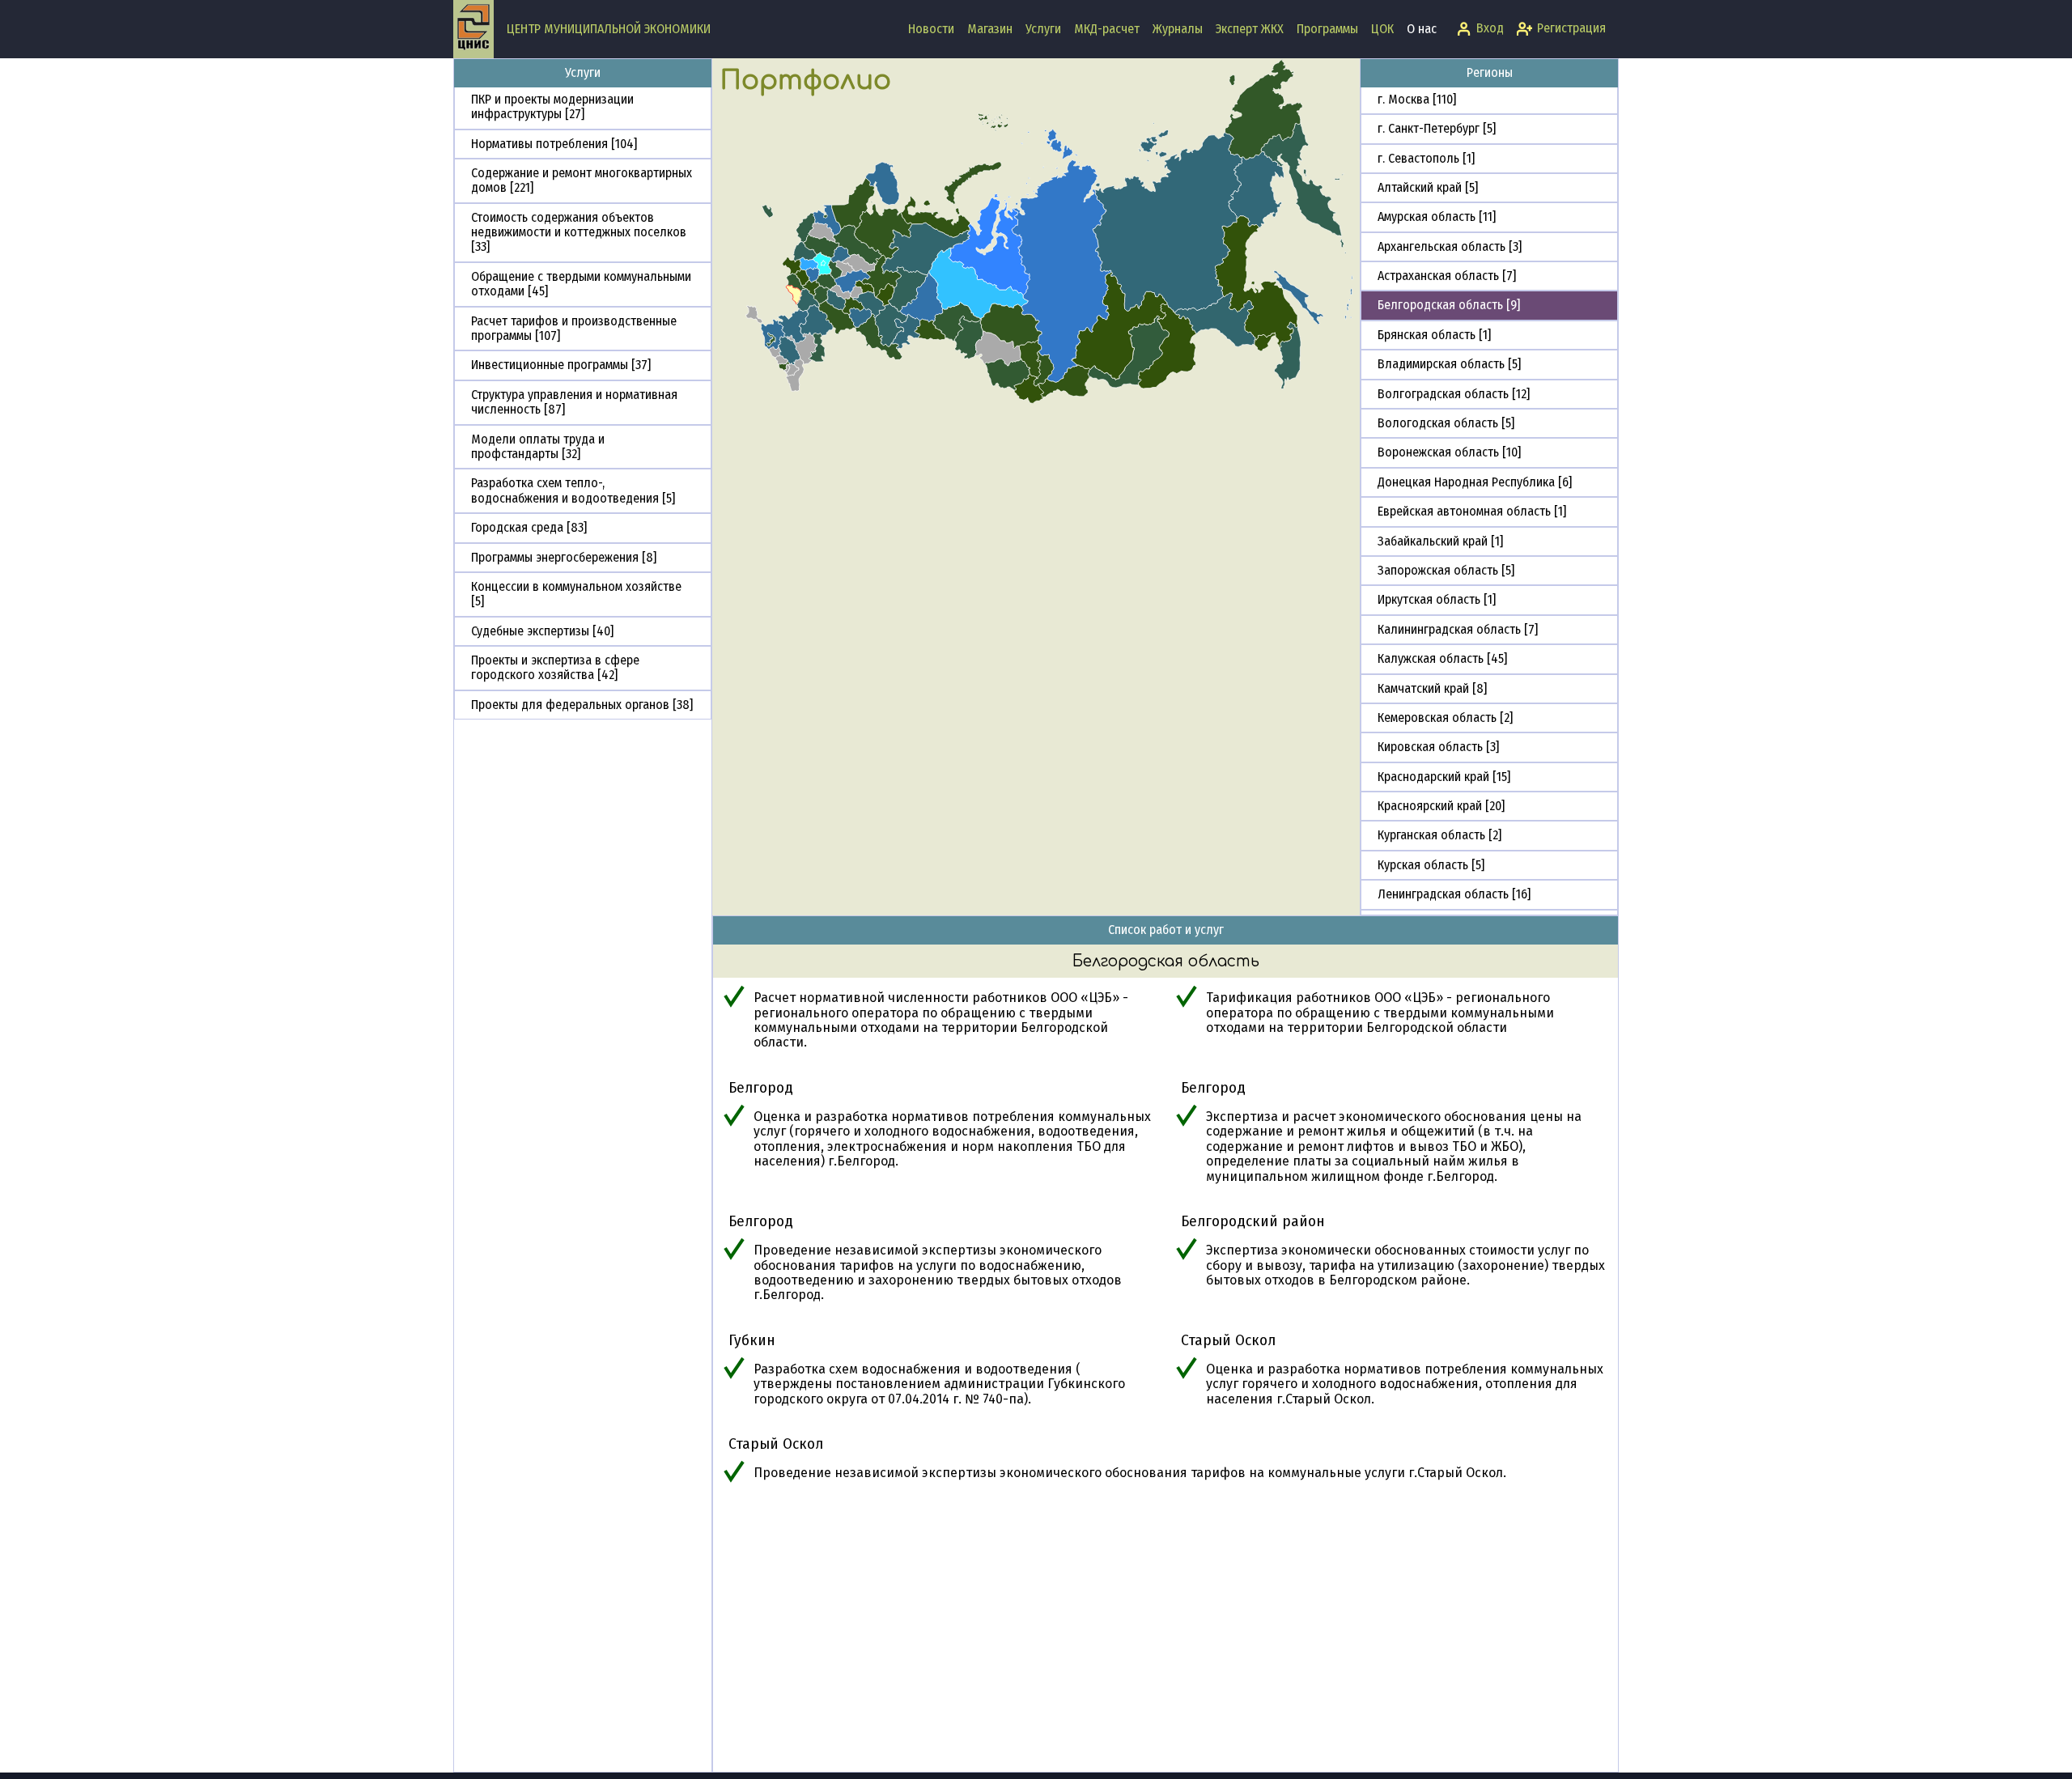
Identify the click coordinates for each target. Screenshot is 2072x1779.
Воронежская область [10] (1449, 452)
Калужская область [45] (1442, 658)
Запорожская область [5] (1446, 570)
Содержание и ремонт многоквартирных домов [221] (582, 180)
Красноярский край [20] (1441, 806)
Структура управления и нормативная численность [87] (574, 402)
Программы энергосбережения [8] (564, 557)
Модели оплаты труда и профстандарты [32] (538, 446)
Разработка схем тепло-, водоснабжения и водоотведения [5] (573, 490)
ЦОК (1382, 29)
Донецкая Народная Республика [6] (1475, 482)
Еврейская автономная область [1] (1472, 511)
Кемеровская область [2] (1445, 718)
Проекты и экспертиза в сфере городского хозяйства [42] (555, 667)
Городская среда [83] (529, 527)
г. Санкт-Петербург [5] (1437, 128)
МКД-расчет (1107, 29)
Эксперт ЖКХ (1250, 29)
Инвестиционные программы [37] (561, 365)
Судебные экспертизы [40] (542, 631)
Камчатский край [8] (1432, 688)
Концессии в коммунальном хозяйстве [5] (576, 594)
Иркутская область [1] (1437, 599)
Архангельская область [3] (1450, 246)
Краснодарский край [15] (1444, 777)
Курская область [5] (1431, 865)
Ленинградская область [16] (1454, 894)
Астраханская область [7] (1447, 276)
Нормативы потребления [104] (554, 144)
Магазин (990, 29)
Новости (931, 29)
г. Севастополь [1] (1426, 158)
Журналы (1178, 29)
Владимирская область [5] (1449, 364)
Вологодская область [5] (1446, 423)
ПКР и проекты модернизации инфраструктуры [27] (552, 106)
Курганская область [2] (1439, 835)
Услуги (1043, 29)
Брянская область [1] (1434, 335)
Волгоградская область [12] (1454, 394)
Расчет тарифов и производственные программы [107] (574, 328)
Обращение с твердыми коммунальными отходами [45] (581, 284)
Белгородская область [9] (1449, 305)
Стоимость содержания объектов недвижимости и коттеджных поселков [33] (579, 232)
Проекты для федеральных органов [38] (582, 705)
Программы (1327, 29)
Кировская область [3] (1438, 747)
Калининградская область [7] (1458, 629)
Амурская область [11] (1437, 217)
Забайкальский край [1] (1440, 541)
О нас (1422, 29)
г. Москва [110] (1417, 99)
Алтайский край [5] (1428, 187)
